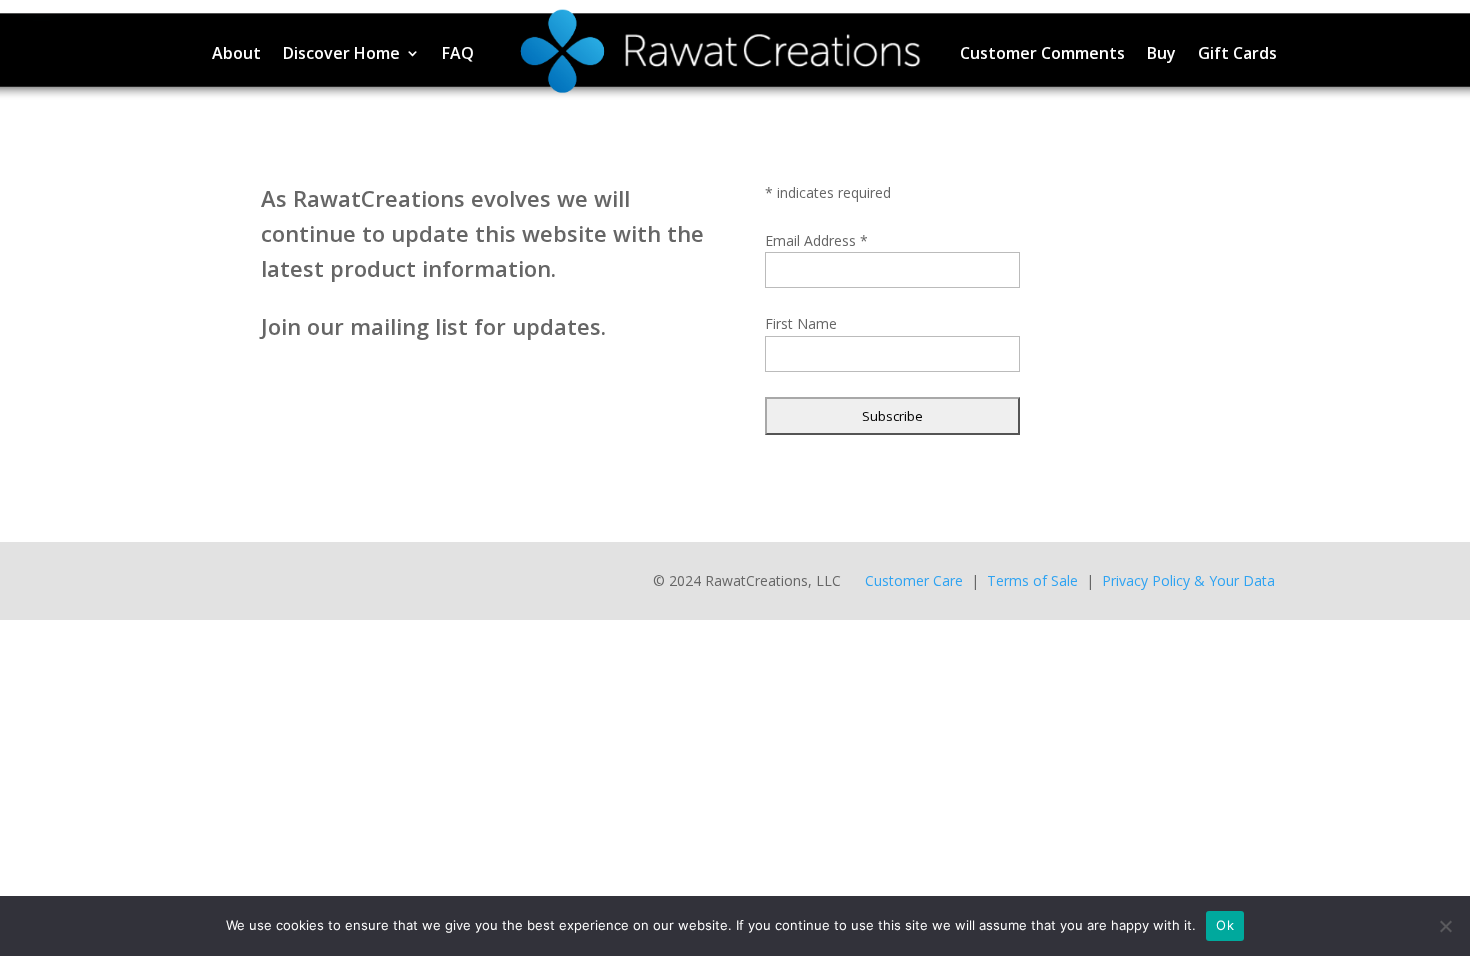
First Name (801, 323)
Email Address (816, 240)
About (236, 53)
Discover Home (341, 53)
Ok (1225, 925)
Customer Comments (1042, 53)
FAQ (458, 53)
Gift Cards (1237, 53)
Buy (1161, 53)
